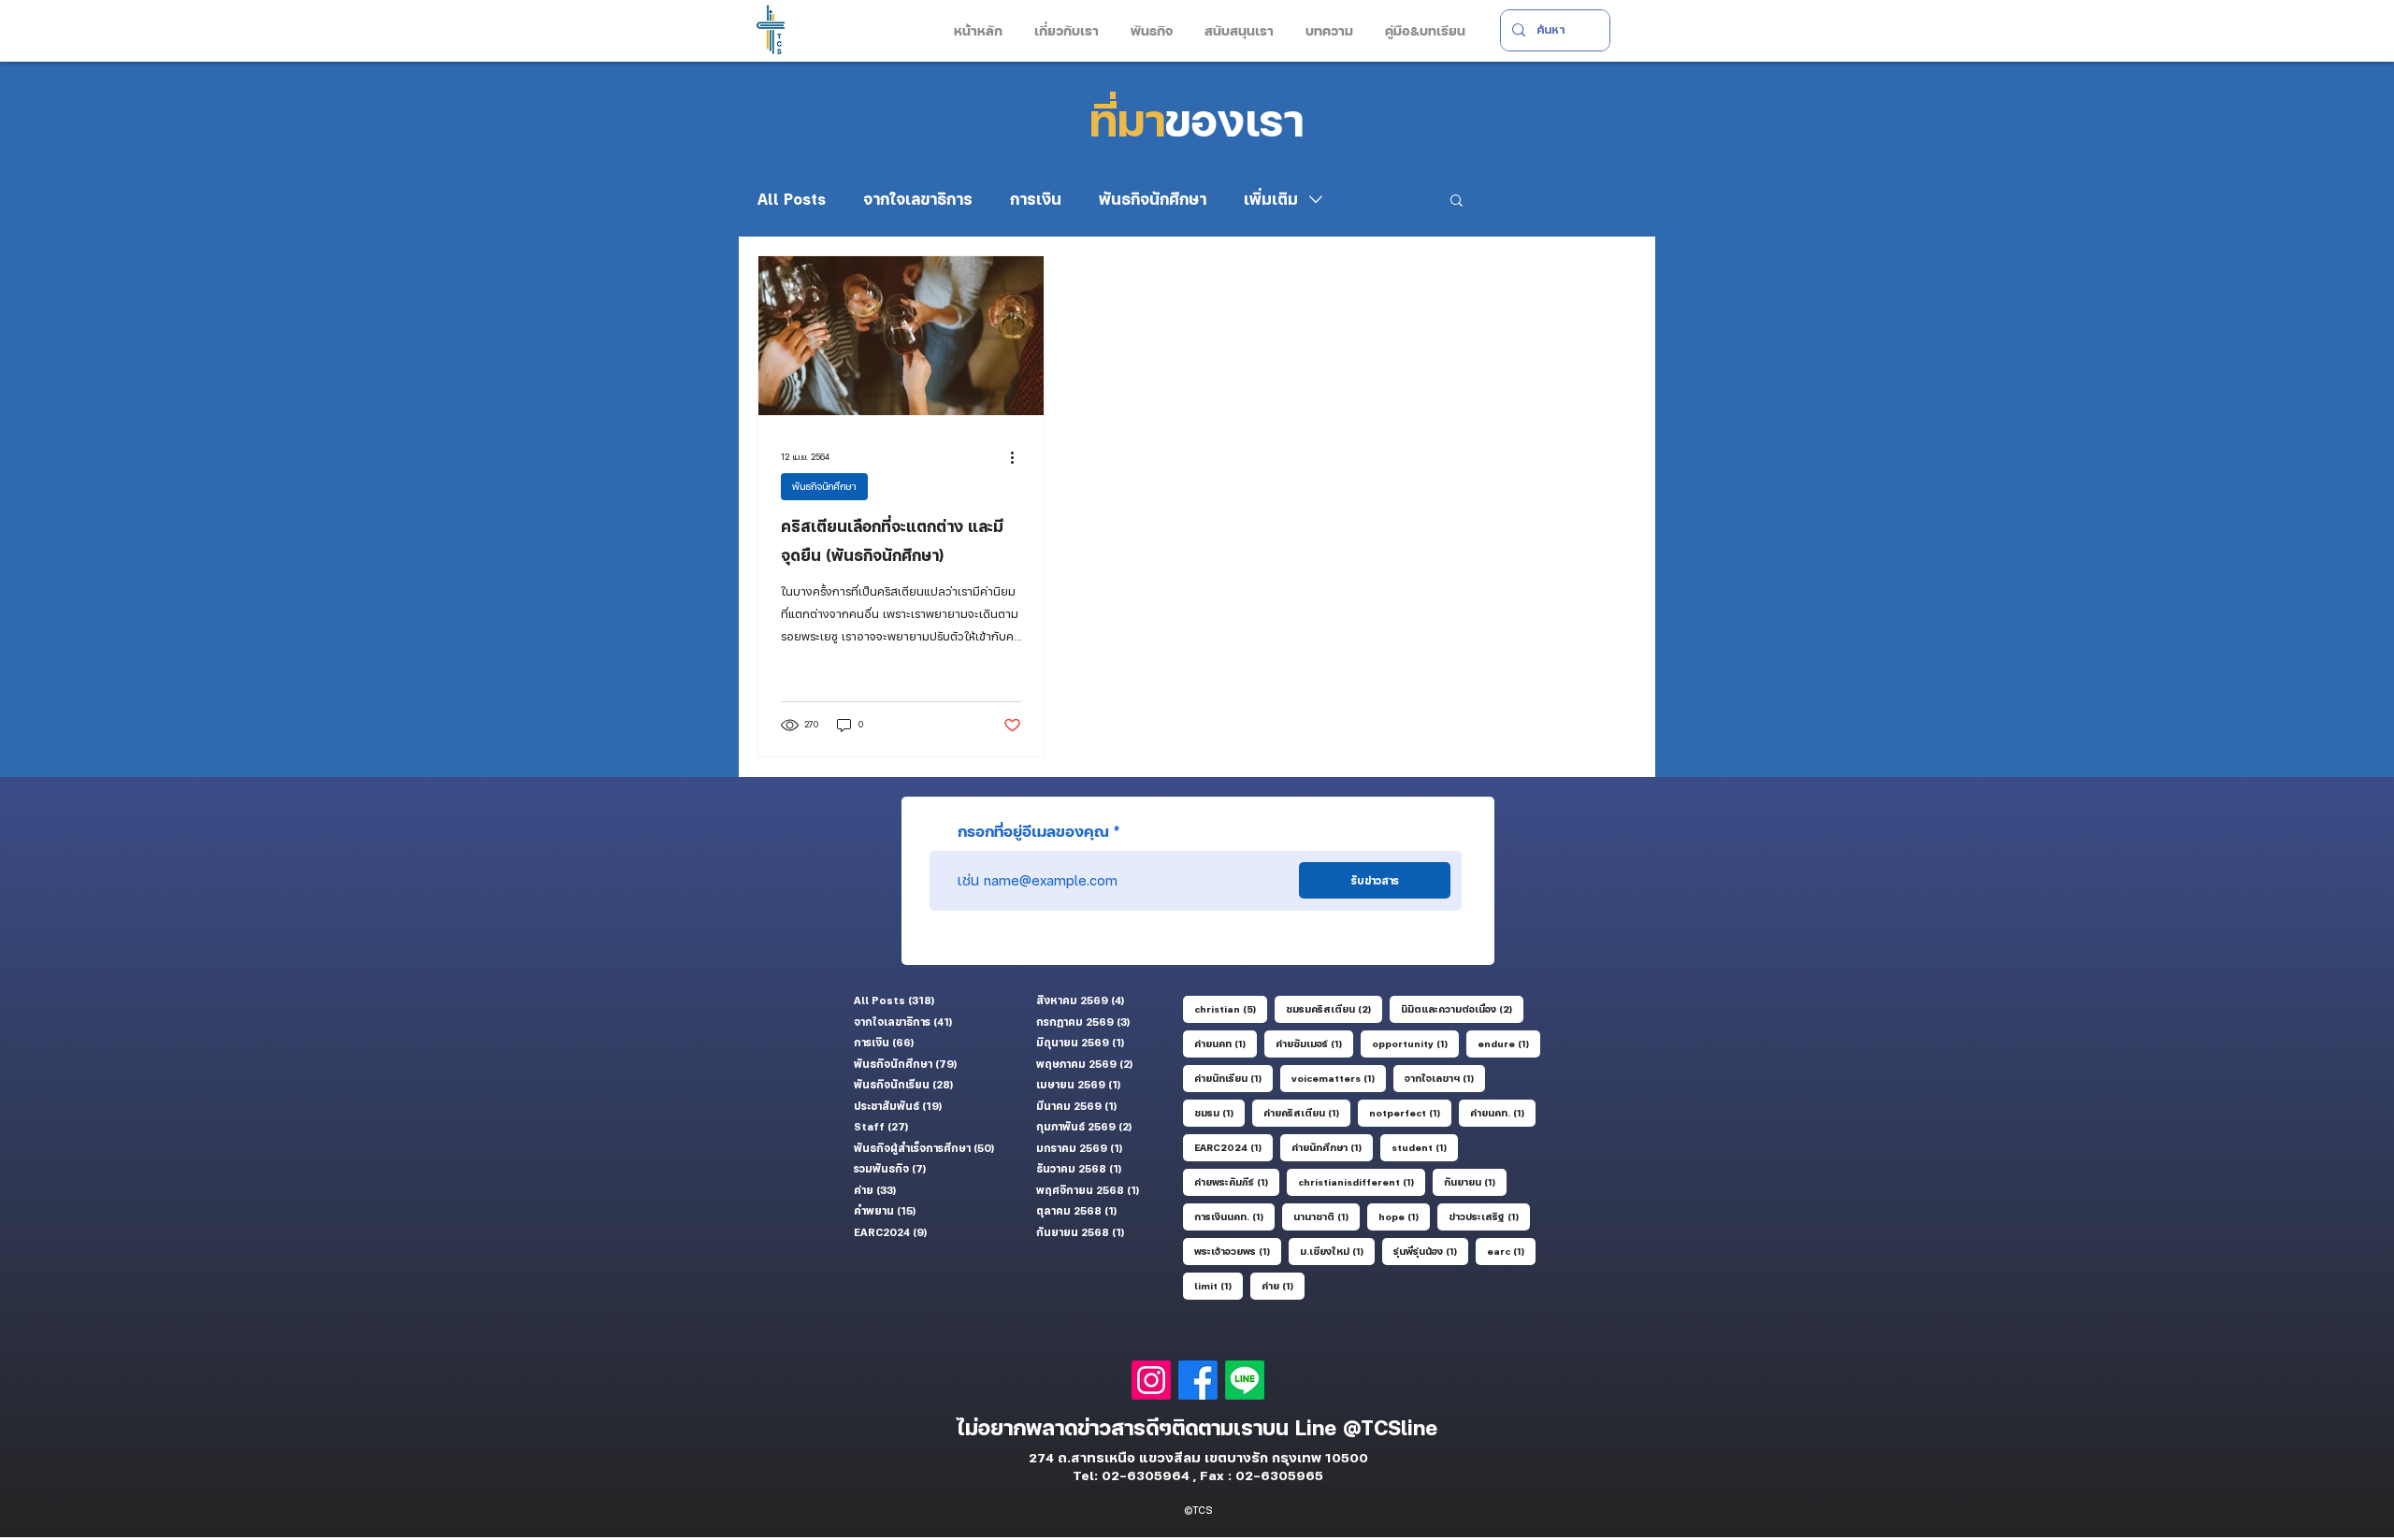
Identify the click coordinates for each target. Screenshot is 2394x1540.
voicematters (1339, 1078)
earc (1511, 1251)
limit (1219, 1285)
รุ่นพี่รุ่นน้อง (1431, 1251)
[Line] (1245, 1380)
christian (1231, 1008)
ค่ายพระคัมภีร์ (1237, 1181)
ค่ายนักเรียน (1233, 1078)
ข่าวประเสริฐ (1489, 1216)
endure (1509, 1043)
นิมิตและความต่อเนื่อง (1462, 1008)
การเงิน (1036, 199)
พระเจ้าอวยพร (1238, 1251)
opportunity (1415, 1043)
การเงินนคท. (1234, 1216)
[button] (1065, 30)
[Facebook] (1198, 1380)
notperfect (1410, 1112)
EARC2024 (1233, 1147)
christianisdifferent (1362, 1181)
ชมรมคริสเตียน (1334, 1008)
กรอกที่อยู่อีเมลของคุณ (1033, 831)
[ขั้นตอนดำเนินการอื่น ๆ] (1018, 457)
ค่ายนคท (1226, 1043)
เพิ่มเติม (1271, 199)
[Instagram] (1151, 1380)
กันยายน (1475, 1181)
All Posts (792, 199)
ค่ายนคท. (1503, 1112)
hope (1404, 1216)
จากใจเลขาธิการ (918, 199)
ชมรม (1219, 1112)
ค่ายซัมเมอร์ (1314, 1043)
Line (1319, 1428)
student (1425, 1147)
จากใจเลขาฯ (1445, 1078)
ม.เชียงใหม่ (1337, 1251)
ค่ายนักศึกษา (1332, 1147)
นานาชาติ (1327, 1216)
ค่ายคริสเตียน (1307, 1112)
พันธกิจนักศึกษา (1153, 199)
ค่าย (1283, 1285)
